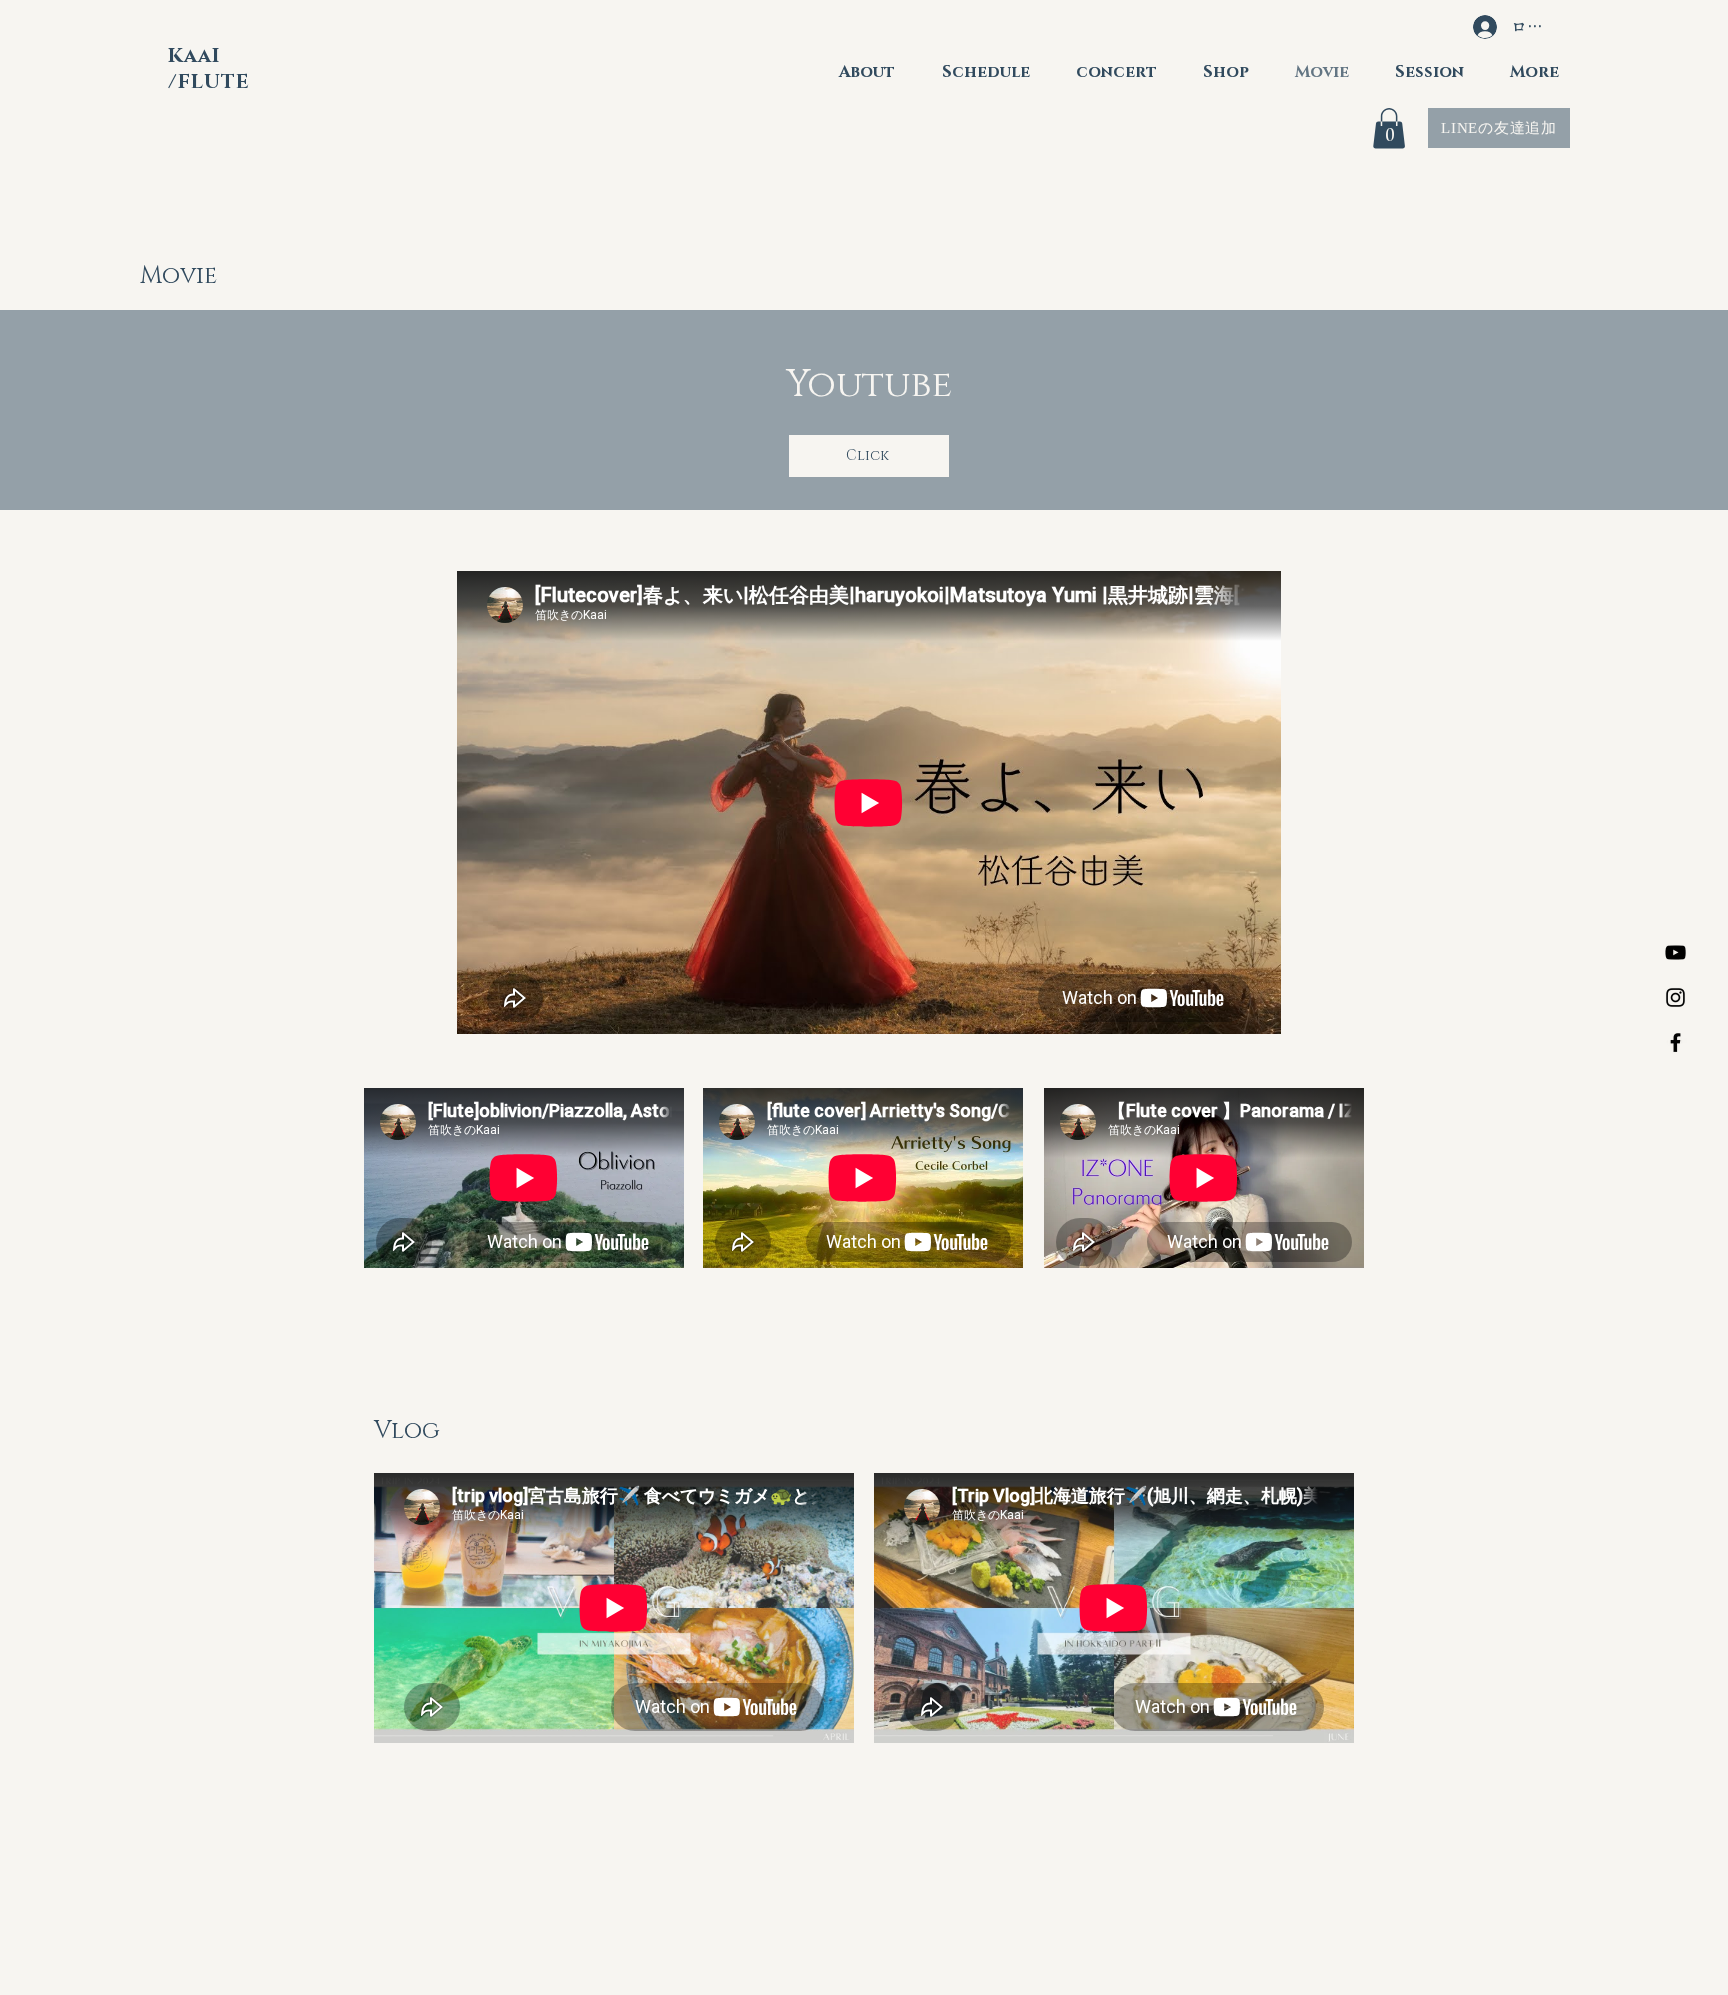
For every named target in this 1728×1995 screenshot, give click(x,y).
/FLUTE (212, 82)
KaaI (197, 56)
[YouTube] (1675, 952)
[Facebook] (1675, 1042)
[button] (1389, 128)
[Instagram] (1675, 997)
